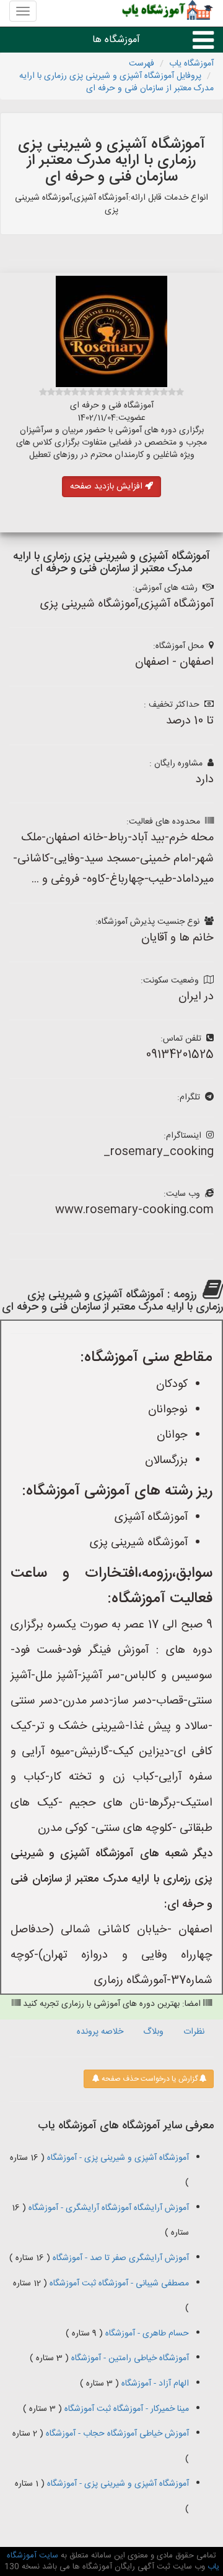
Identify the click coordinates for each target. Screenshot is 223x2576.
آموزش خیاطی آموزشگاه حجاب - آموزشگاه (116, 2434)
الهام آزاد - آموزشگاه (154, 2384)
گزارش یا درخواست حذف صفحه (149, 2079)
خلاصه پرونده (100, 2032)
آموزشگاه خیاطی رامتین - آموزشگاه (129, 2358)
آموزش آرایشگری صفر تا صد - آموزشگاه (120, 2258)
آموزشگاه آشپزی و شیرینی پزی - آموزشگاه (117, 2158)
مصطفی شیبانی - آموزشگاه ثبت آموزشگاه (118, 2284)
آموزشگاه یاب (191, 64)
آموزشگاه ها (116, 40)
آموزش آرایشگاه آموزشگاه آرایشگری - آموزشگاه (107, 2208)
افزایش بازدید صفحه (107, 487)
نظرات (194, 2032)
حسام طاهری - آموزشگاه (146, 2334)
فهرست (142, 64)
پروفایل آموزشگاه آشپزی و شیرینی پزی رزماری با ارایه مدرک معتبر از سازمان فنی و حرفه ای (116, 82)
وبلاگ (153, 2032)
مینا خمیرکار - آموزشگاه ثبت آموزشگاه (125, 2409)
